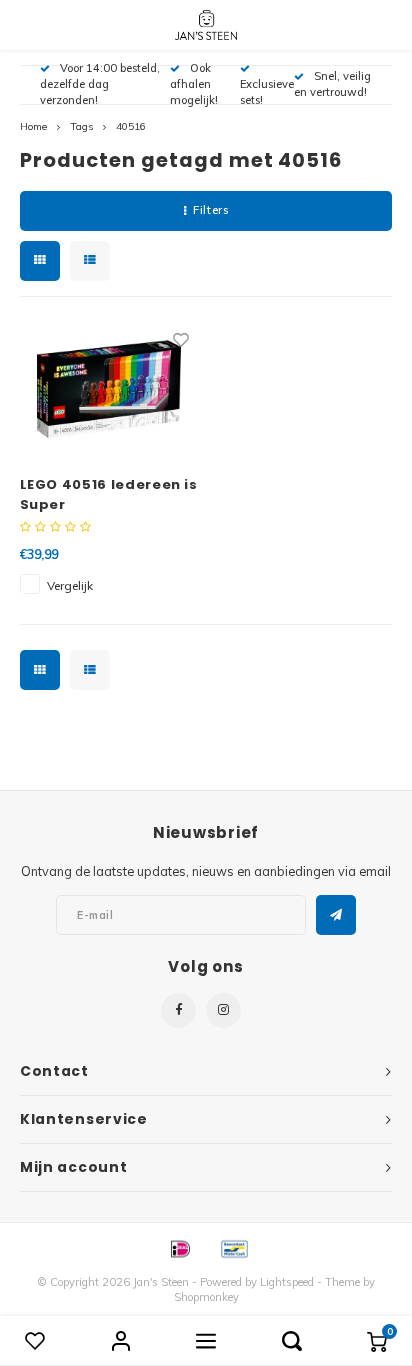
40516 (131, 126)
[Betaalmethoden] (179, 1247)
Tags (81, 126)
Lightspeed (287, 1282)
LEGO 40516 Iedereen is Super (109, 494)
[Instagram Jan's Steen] (223, 1010)
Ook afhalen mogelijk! (194, 84)
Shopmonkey (206, 1297)
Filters (210, 210)
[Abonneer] (336, 915)
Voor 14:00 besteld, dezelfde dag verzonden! (100, 84)
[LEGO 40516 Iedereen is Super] (109, 388)
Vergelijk (70, 585)
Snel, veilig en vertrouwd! (332, 84)
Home (33, 126)
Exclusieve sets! (267, 92)
